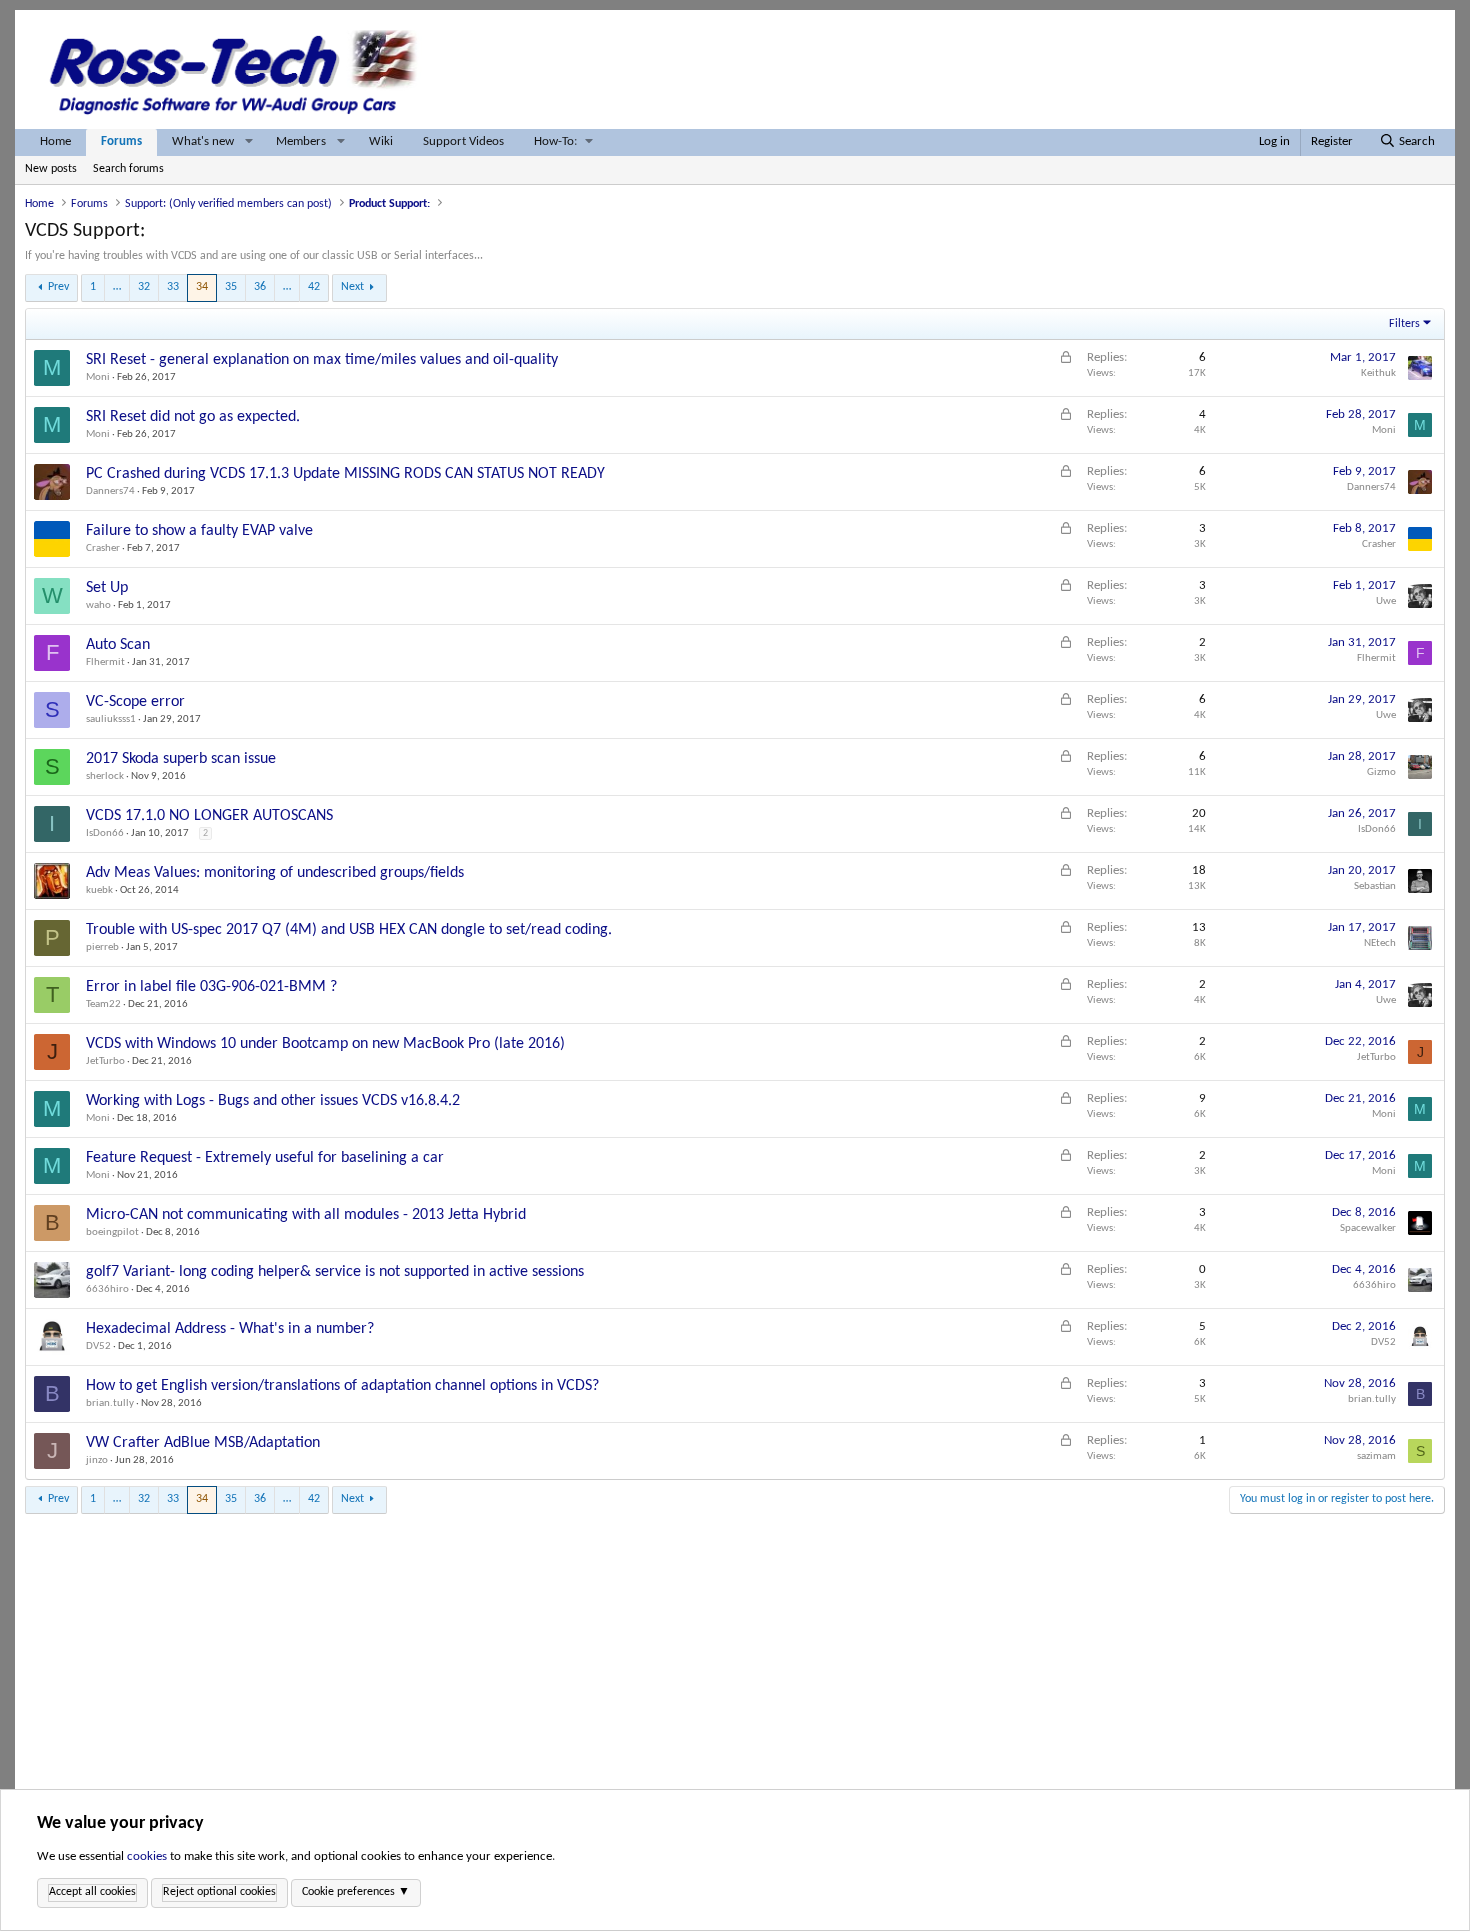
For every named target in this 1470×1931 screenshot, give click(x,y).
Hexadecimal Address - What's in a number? (230, 1329)
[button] (249, 142)
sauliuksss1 (111, 719)
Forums (121, 141)
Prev (58, 287)
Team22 (103, 1004)
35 (231, 287)
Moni (98, 377)
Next (352, 287)
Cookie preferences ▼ (356, 1892)
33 (173, 287)
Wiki (381, 141)
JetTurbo (105, 1061)
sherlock (105, 776)
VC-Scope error (135, 702)
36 (260, 287)
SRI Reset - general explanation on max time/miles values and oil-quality (322, 360)
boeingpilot (112, 1232)
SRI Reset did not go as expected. (193, 417)
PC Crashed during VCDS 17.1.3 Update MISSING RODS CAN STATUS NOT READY (345, 474)
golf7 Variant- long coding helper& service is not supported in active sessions (335, 1272)
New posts (51, 169)
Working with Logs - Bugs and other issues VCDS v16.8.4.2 (273, 1101)
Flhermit (105, 662)
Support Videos (463, 141)
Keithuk (1378, 373)
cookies (147, 1856)
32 (144, 287)
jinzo (97, 1460)
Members (301, 141)
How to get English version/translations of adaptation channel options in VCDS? (342, 1386)
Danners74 (110, 491)
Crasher (103, 548)
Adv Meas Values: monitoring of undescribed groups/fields (275, 873)
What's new (203, 141)
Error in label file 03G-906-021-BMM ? (211, 987)
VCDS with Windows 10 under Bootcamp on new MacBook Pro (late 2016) (325, 1044)
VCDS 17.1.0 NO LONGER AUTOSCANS (209, 816)
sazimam (1376, 1456)
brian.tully (110, 1403)
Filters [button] (1404, 324)
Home (55, 141)
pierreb (102, 947)
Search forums (128, 169)
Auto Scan (118, 645)
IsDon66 (105, 833)
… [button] (117, 287)
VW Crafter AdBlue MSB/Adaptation (203, 1443)
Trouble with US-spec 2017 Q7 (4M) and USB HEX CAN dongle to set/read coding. (349, 930)
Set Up (107, 588)
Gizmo (1381, 772)
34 (202, 287)
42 (314, 287)
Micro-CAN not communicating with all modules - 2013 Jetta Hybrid (306, 1215)
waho (98, 605)
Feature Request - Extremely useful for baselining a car (265, 1158)
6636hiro (107, 1289)
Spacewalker (1368, 1228)
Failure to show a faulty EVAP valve (199, 531)
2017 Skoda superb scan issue (181, 759)
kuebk (99, 890)
